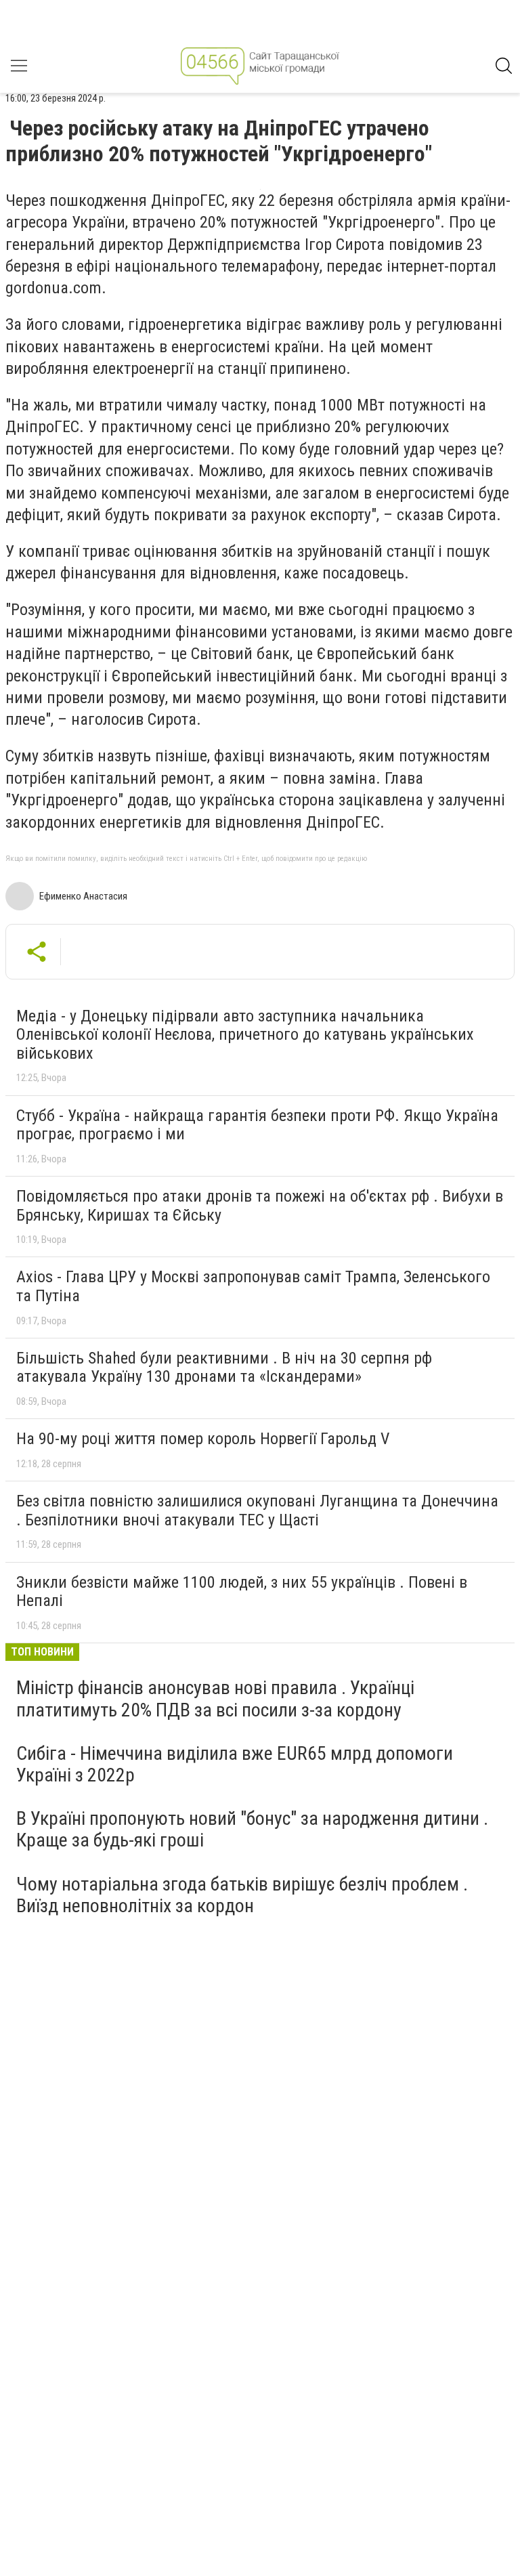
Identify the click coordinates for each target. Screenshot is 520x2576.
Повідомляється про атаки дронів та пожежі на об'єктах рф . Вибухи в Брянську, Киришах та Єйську (260, 1206)
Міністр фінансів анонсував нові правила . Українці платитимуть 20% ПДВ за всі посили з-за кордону (215, 1698)
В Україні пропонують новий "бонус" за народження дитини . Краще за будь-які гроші (252, 1829)
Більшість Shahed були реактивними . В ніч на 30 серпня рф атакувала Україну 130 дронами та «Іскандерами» (224, 1368)
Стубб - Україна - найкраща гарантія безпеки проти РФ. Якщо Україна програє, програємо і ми (257, 1125)
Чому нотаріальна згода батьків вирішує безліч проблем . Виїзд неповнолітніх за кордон (242, 1895)
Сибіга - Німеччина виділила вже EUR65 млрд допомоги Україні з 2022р (235, 1764)
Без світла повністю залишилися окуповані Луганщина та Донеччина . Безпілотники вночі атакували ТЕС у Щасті (257, 1511)
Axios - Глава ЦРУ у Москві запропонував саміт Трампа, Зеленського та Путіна (253, 1286)
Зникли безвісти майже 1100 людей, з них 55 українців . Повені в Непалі (242, 1592)
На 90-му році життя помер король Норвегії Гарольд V (203, 1439)
